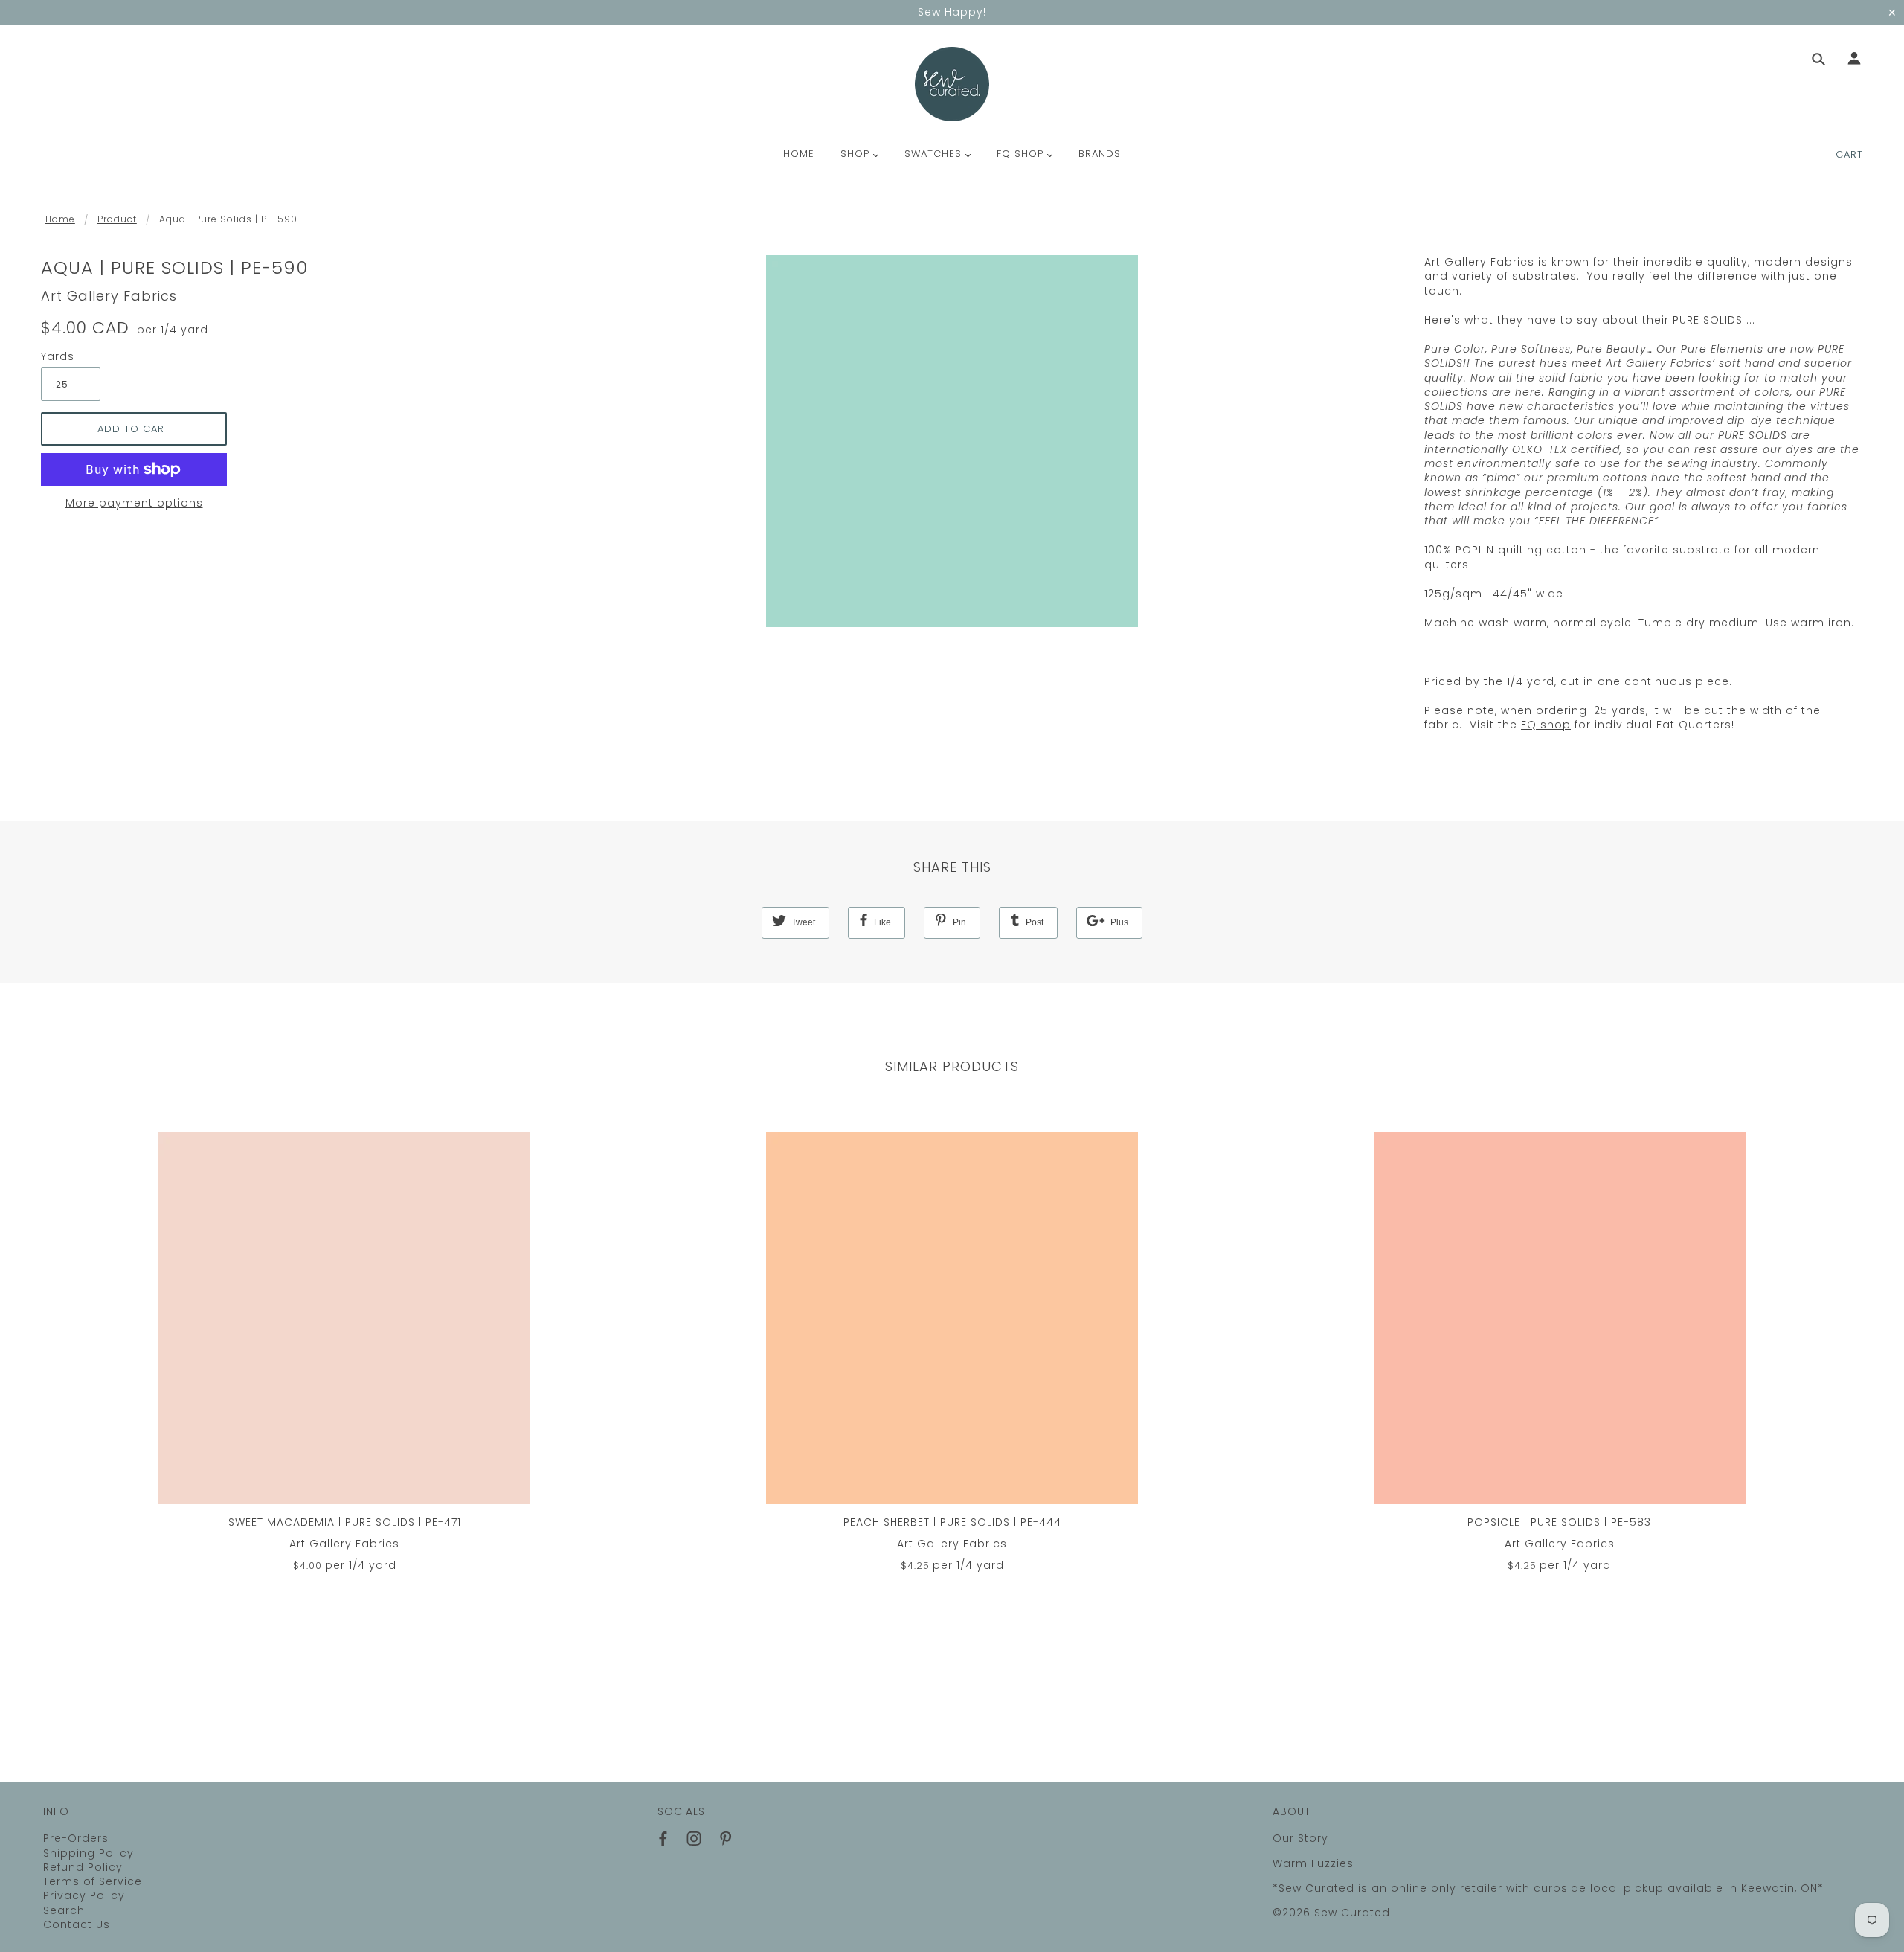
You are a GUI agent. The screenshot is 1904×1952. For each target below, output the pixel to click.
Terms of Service (93, 1881)
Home (60, 219)
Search (64, 1910)
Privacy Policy (84, 1895)
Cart (1849, 154)
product (117, 219)
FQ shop (1546, 725)
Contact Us (77, 1924)
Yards (58, 357)
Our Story (1300, 1838)
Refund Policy (83, 1867)
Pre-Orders (76, 1838)
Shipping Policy (89, 1853)
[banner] (952, 84)
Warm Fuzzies (1313, 1863)
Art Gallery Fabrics (109, 296)
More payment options (134, 503)
